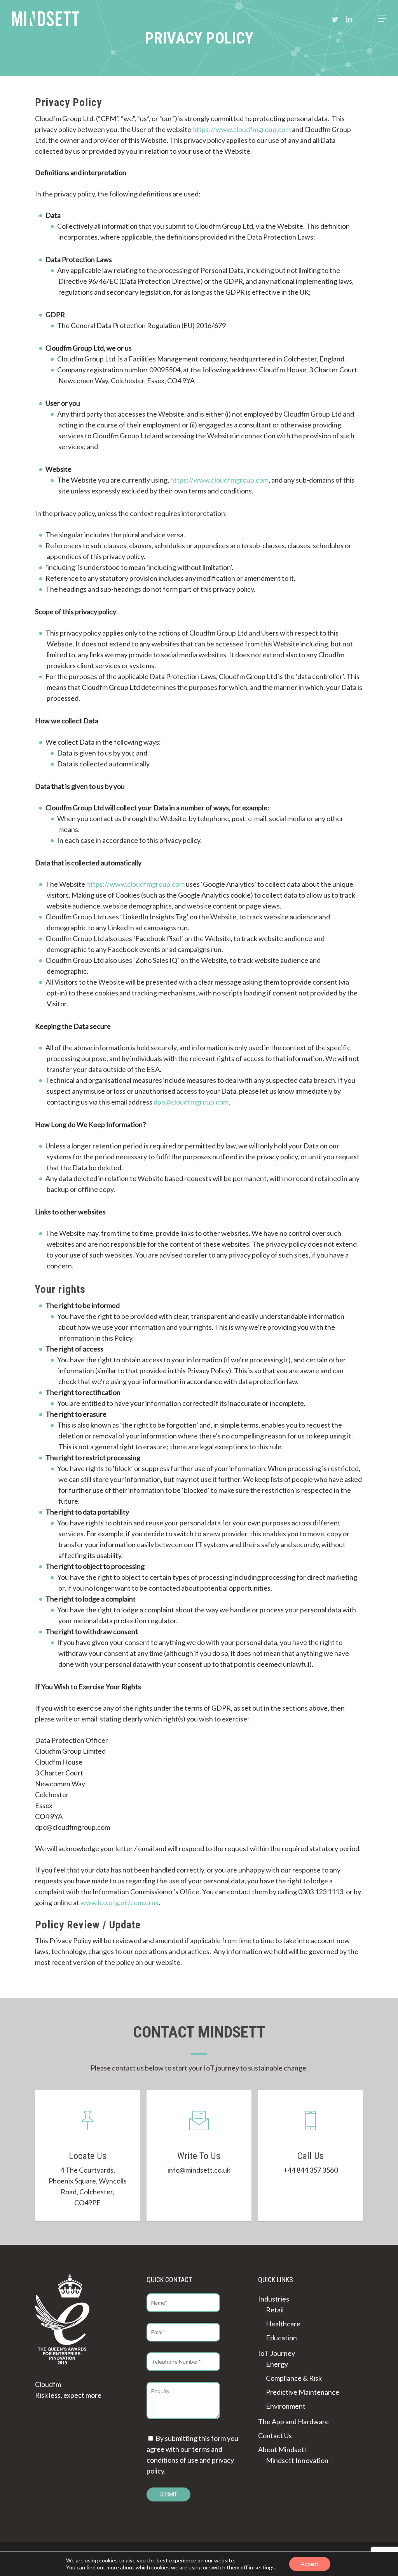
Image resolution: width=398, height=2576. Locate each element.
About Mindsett (282, 2449)
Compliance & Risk (294, 2378)
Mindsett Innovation (297, 2460)
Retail (275, 2310)
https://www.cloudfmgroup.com (242, 129)
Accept (310, 2564)
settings (264, 2567)
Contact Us (275, 2435)
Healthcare (283, 2324)
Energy (277, 2364)
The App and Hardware (293, 2421)
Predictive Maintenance (303, 2392)
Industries (274, 2299)
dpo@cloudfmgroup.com (191, 1102)
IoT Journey (277, 2353)
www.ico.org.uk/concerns (120, 1902)
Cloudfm (48, 2384)
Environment (286, 2406)
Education (281, 2338)
